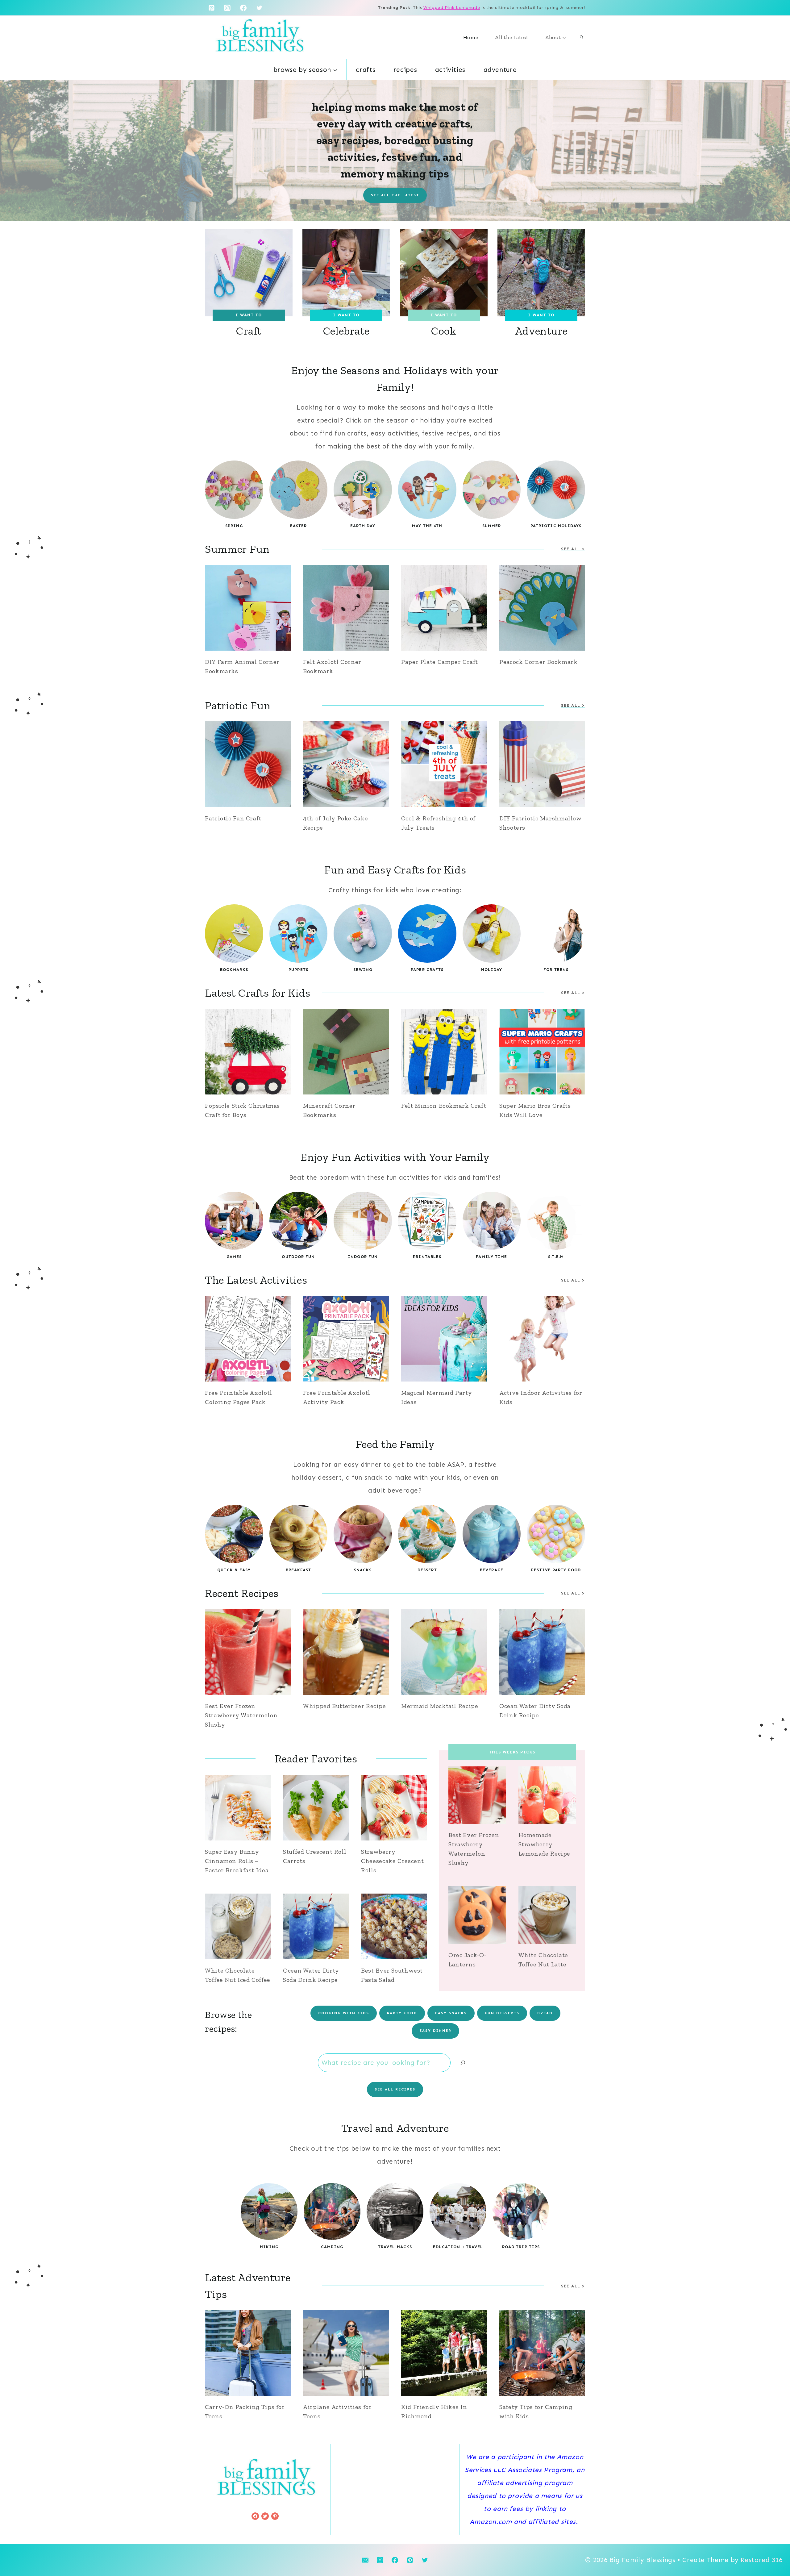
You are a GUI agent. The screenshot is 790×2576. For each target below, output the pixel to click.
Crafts (366, 70)
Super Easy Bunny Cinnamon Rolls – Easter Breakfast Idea (237, 1861)
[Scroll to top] (774, 2551)
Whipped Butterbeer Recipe (345, 1706)
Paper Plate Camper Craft (440, 662)
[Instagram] (227, 8)
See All (571, 993)
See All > (573, 1280)
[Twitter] (260, 8)
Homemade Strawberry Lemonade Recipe (544, 1844)
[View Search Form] (581, 37)
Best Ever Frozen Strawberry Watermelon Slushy (241, 1715)
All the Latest (511, 37)
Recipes (405, 70)
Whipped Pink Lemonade (452, 8)
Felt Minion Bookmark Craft (444, 1106)
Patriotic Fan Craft (233, 818)
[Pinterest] (211, 8)
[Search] (463, 2063)
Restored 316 (762, 2560)
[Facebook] (243, 8)
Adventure (500, 70)
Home (470, 37)
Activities (450, 70)
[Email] (365, 2560)
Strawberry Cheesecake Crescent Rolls (393, 1861)
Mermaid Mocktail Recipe (440, 1706)
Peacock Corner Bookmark (538, 662)
